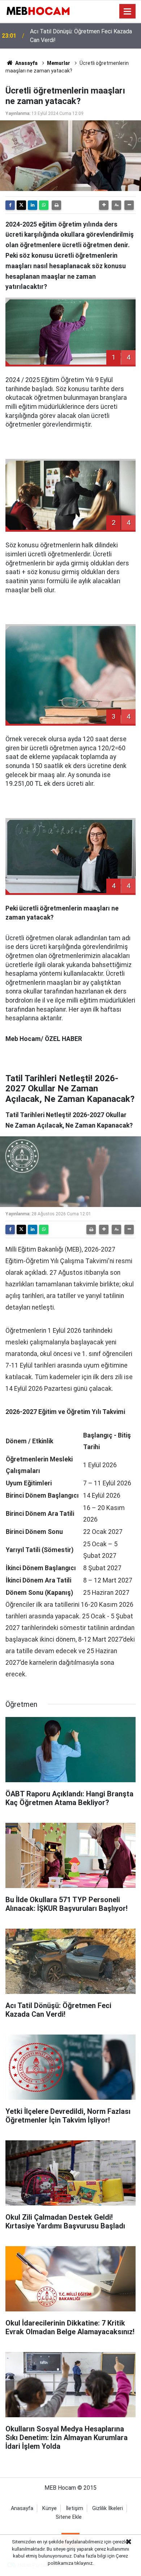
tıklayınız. (84, 2563)
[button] (104, 205)
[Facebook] (10, 205)
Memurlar (59, 63)
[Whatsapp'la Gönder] (44, 205)
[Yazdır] (56, 205)
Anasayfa (26, 63)
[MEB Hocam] (38, 11)
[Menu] (128, 12)
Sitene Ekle (69, 2517)
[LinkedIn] (33, 205)
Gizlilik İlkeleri (108, 2508)
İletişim (74, 2508)
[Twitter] (21, 205)
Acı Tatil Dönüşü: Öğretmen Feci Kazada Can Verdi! (81, 36)
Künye (50, 2508)
